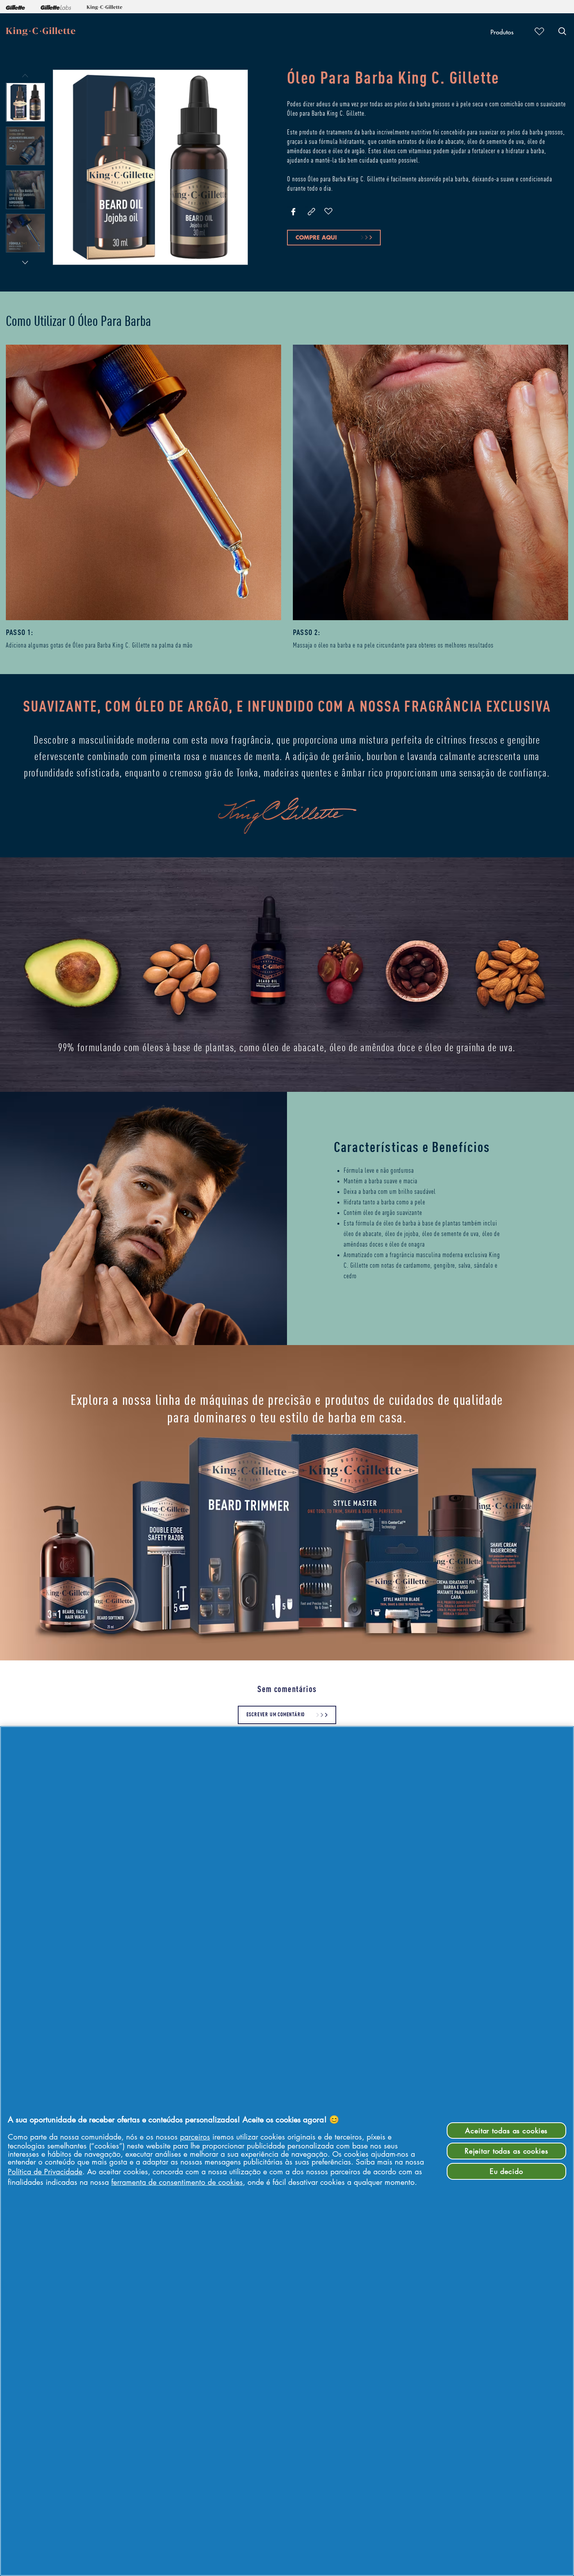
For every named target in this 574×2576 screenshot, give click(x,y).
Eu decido (506, 2171)
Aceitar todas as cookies (506, 2131)
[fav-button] (328, 212)
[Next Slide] (25, 262)
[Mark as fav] (537, 31)
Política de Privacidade (45, 2171)
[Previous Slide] (25, 75)
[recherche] (562, 31)
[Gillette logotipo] (41, 31)
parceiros (195, 2137)
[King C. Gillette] (104, 7)
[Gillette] (15, 7)
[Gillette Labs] (56, 7)
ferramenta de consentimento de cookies (177, 2182)
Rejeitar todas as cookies (506, 2151)
